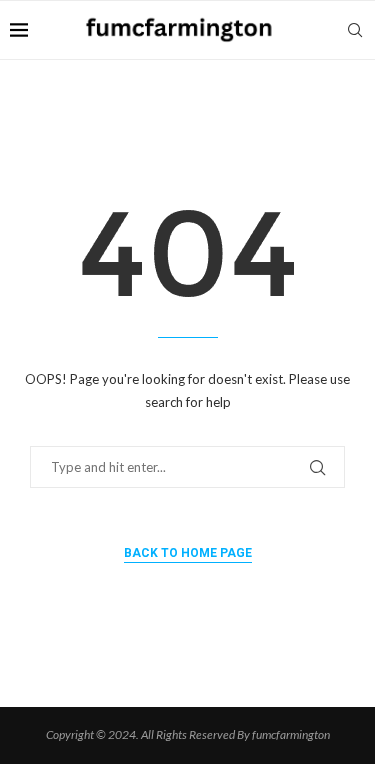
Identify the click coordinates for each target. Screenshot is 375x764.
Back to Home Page (188, 553)
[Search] (355, 30)
